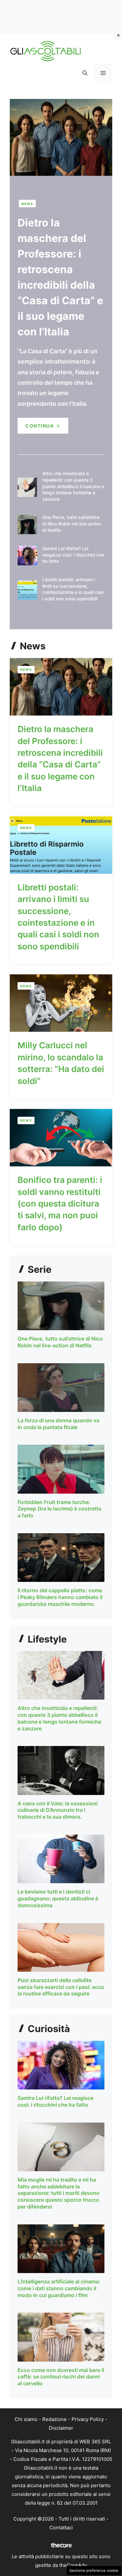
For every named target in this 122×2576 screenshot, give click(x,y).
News (27, 204)
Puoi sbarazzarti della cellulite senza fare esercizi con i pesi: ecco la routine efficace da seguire (61, 1987)
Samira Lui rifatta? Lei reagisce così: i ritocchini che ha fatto (73, 555)
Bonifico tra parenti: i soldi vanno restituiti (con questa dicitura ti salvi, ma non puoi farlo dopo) (60, 1204)
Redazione (54, 2419)
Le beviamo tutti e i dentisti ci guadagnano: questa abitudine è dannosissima (58, 1898)
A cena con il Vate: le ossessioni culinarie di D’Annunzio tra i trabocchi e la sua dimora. (58, 1810)
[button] (85, 73)
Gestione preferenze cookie (94, 2570)
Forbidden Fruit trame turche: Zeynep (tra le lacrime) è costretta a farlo (59, 1509)
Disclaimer (61, 2428)
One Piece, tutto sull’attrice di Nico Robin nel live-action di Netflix (72, 524)
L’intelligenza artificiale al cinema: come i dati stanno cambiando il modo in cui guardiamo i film (59, 2288)
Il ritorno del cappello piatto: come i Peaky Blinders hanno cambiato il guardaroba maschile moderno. (60, 1597)
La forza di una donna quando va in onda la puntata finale (58, 1424)
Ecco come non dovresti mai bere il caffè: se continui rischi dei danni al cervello (61, 2377)
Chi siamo (26, 2419)
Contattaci (61, 2528)
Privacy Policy (88, 2419)
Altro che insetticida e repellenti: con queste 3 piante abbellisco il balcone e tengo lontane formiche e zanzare (73, 486)
